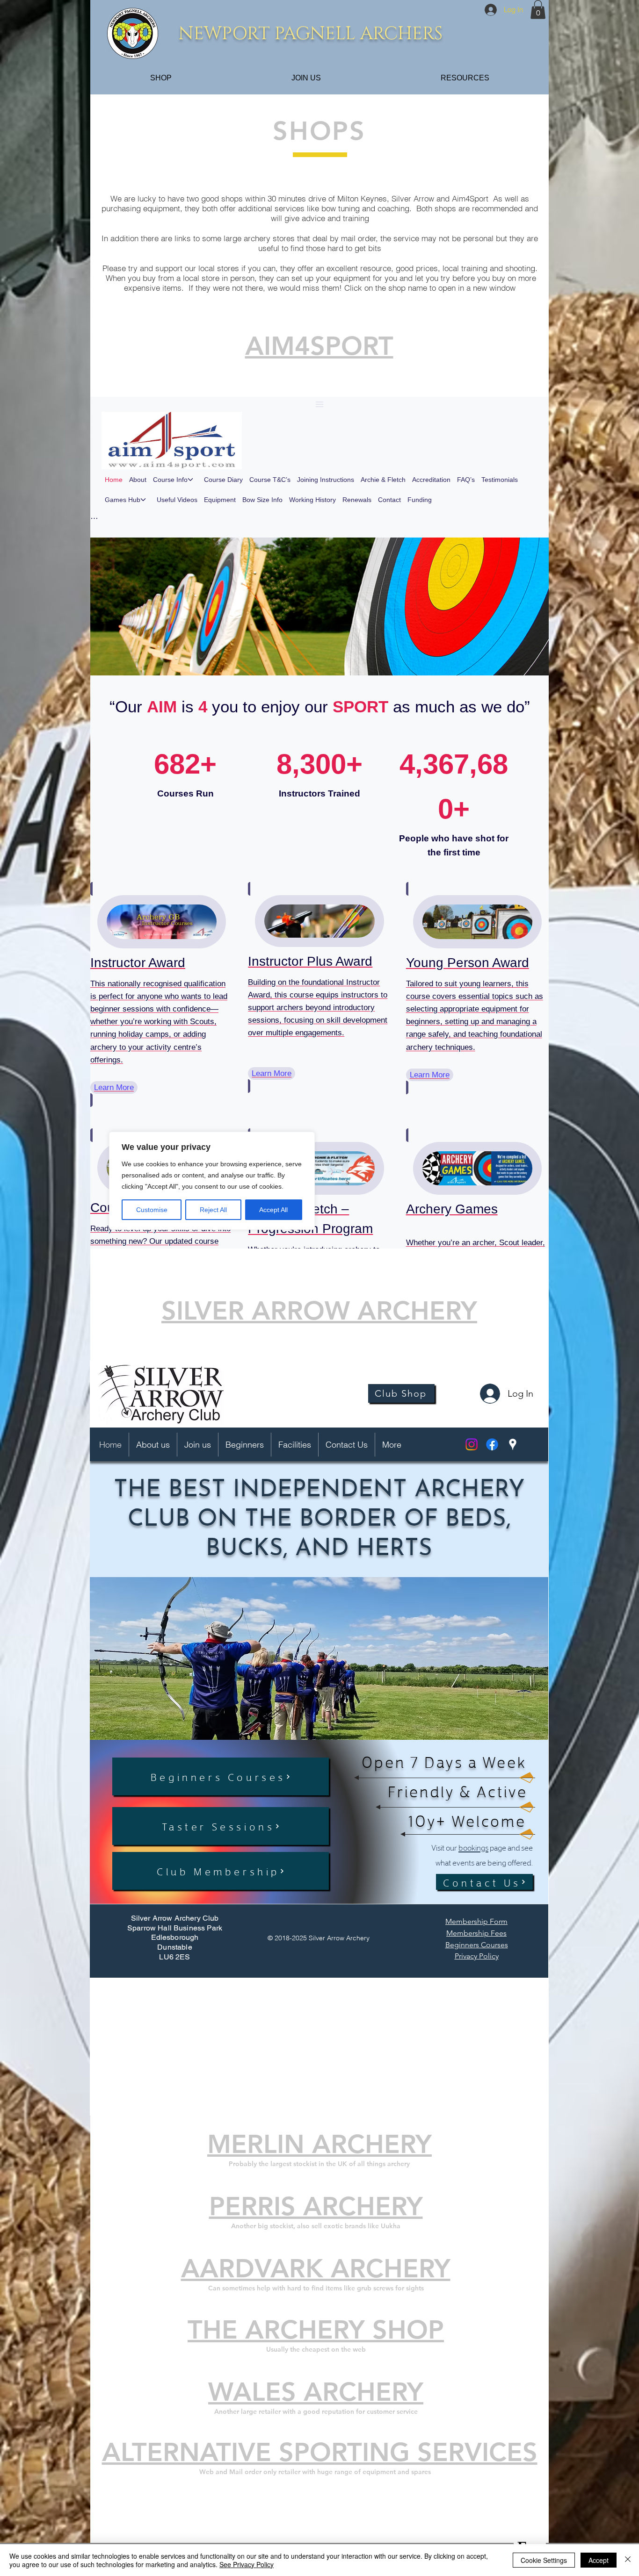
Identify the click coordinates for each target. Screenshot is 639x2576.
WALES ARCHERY (316, 2392)
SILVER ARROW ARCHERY (319, 1311)
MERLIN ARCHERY (319, 2144)
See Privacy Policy (247, 2564)
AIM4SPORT (319, 346)
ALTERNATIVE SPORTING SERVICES (320, 2452)
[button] (538, 10)
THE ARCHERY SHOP (316, 2330)
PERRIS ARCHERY (316, 2206)
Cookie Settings (544, 2560)
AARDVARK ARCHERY (316, 2269)
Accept (599, 2560)
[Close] (628, 2560)
